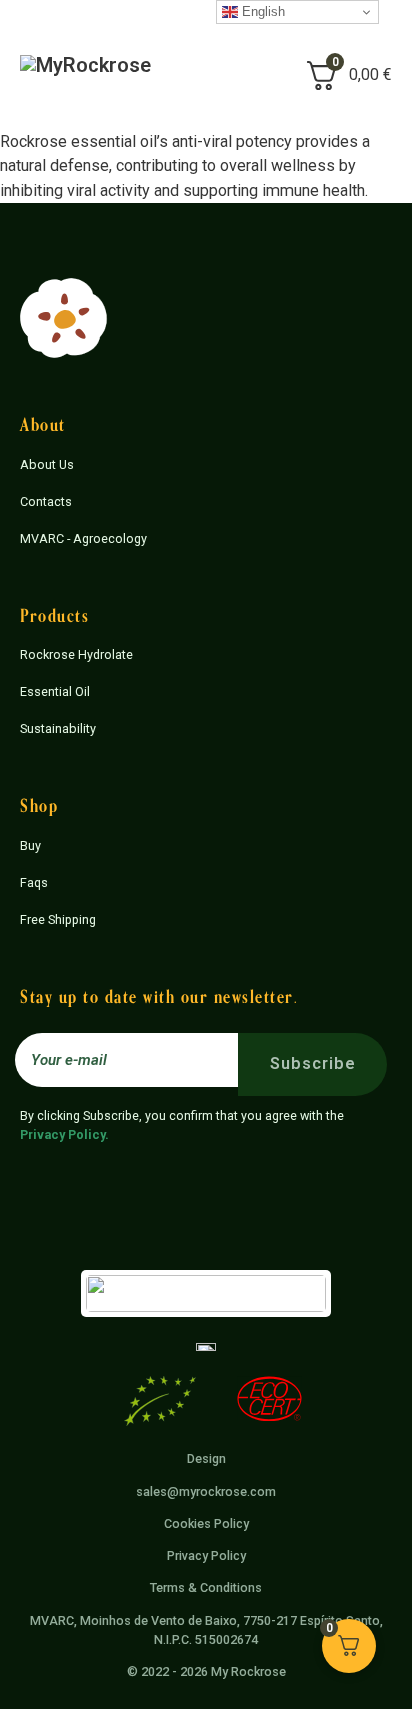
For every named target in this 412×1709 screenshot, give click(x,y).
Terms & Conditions (206, 1587)
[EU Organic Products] (160, 1404)
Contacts (46, 501)
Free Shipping (58, 919)
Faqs (34, 882)
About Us (47, 464)
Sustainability (58, 728)
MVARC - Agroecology (83, 538)
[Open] (227, 75)
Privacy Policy (62, 1134)
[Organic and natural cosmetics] (269, 1402)
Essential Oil (55, 691)
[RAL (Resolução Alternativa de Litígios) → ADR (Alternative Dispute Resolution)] (206, 1292)
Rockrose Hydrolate (76, 654)
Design (206, 1458)
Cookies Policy (206, 1523)
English (261, 11)
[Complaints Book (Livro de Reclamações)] (206, 1346)
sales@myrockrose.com (206, 1491)
